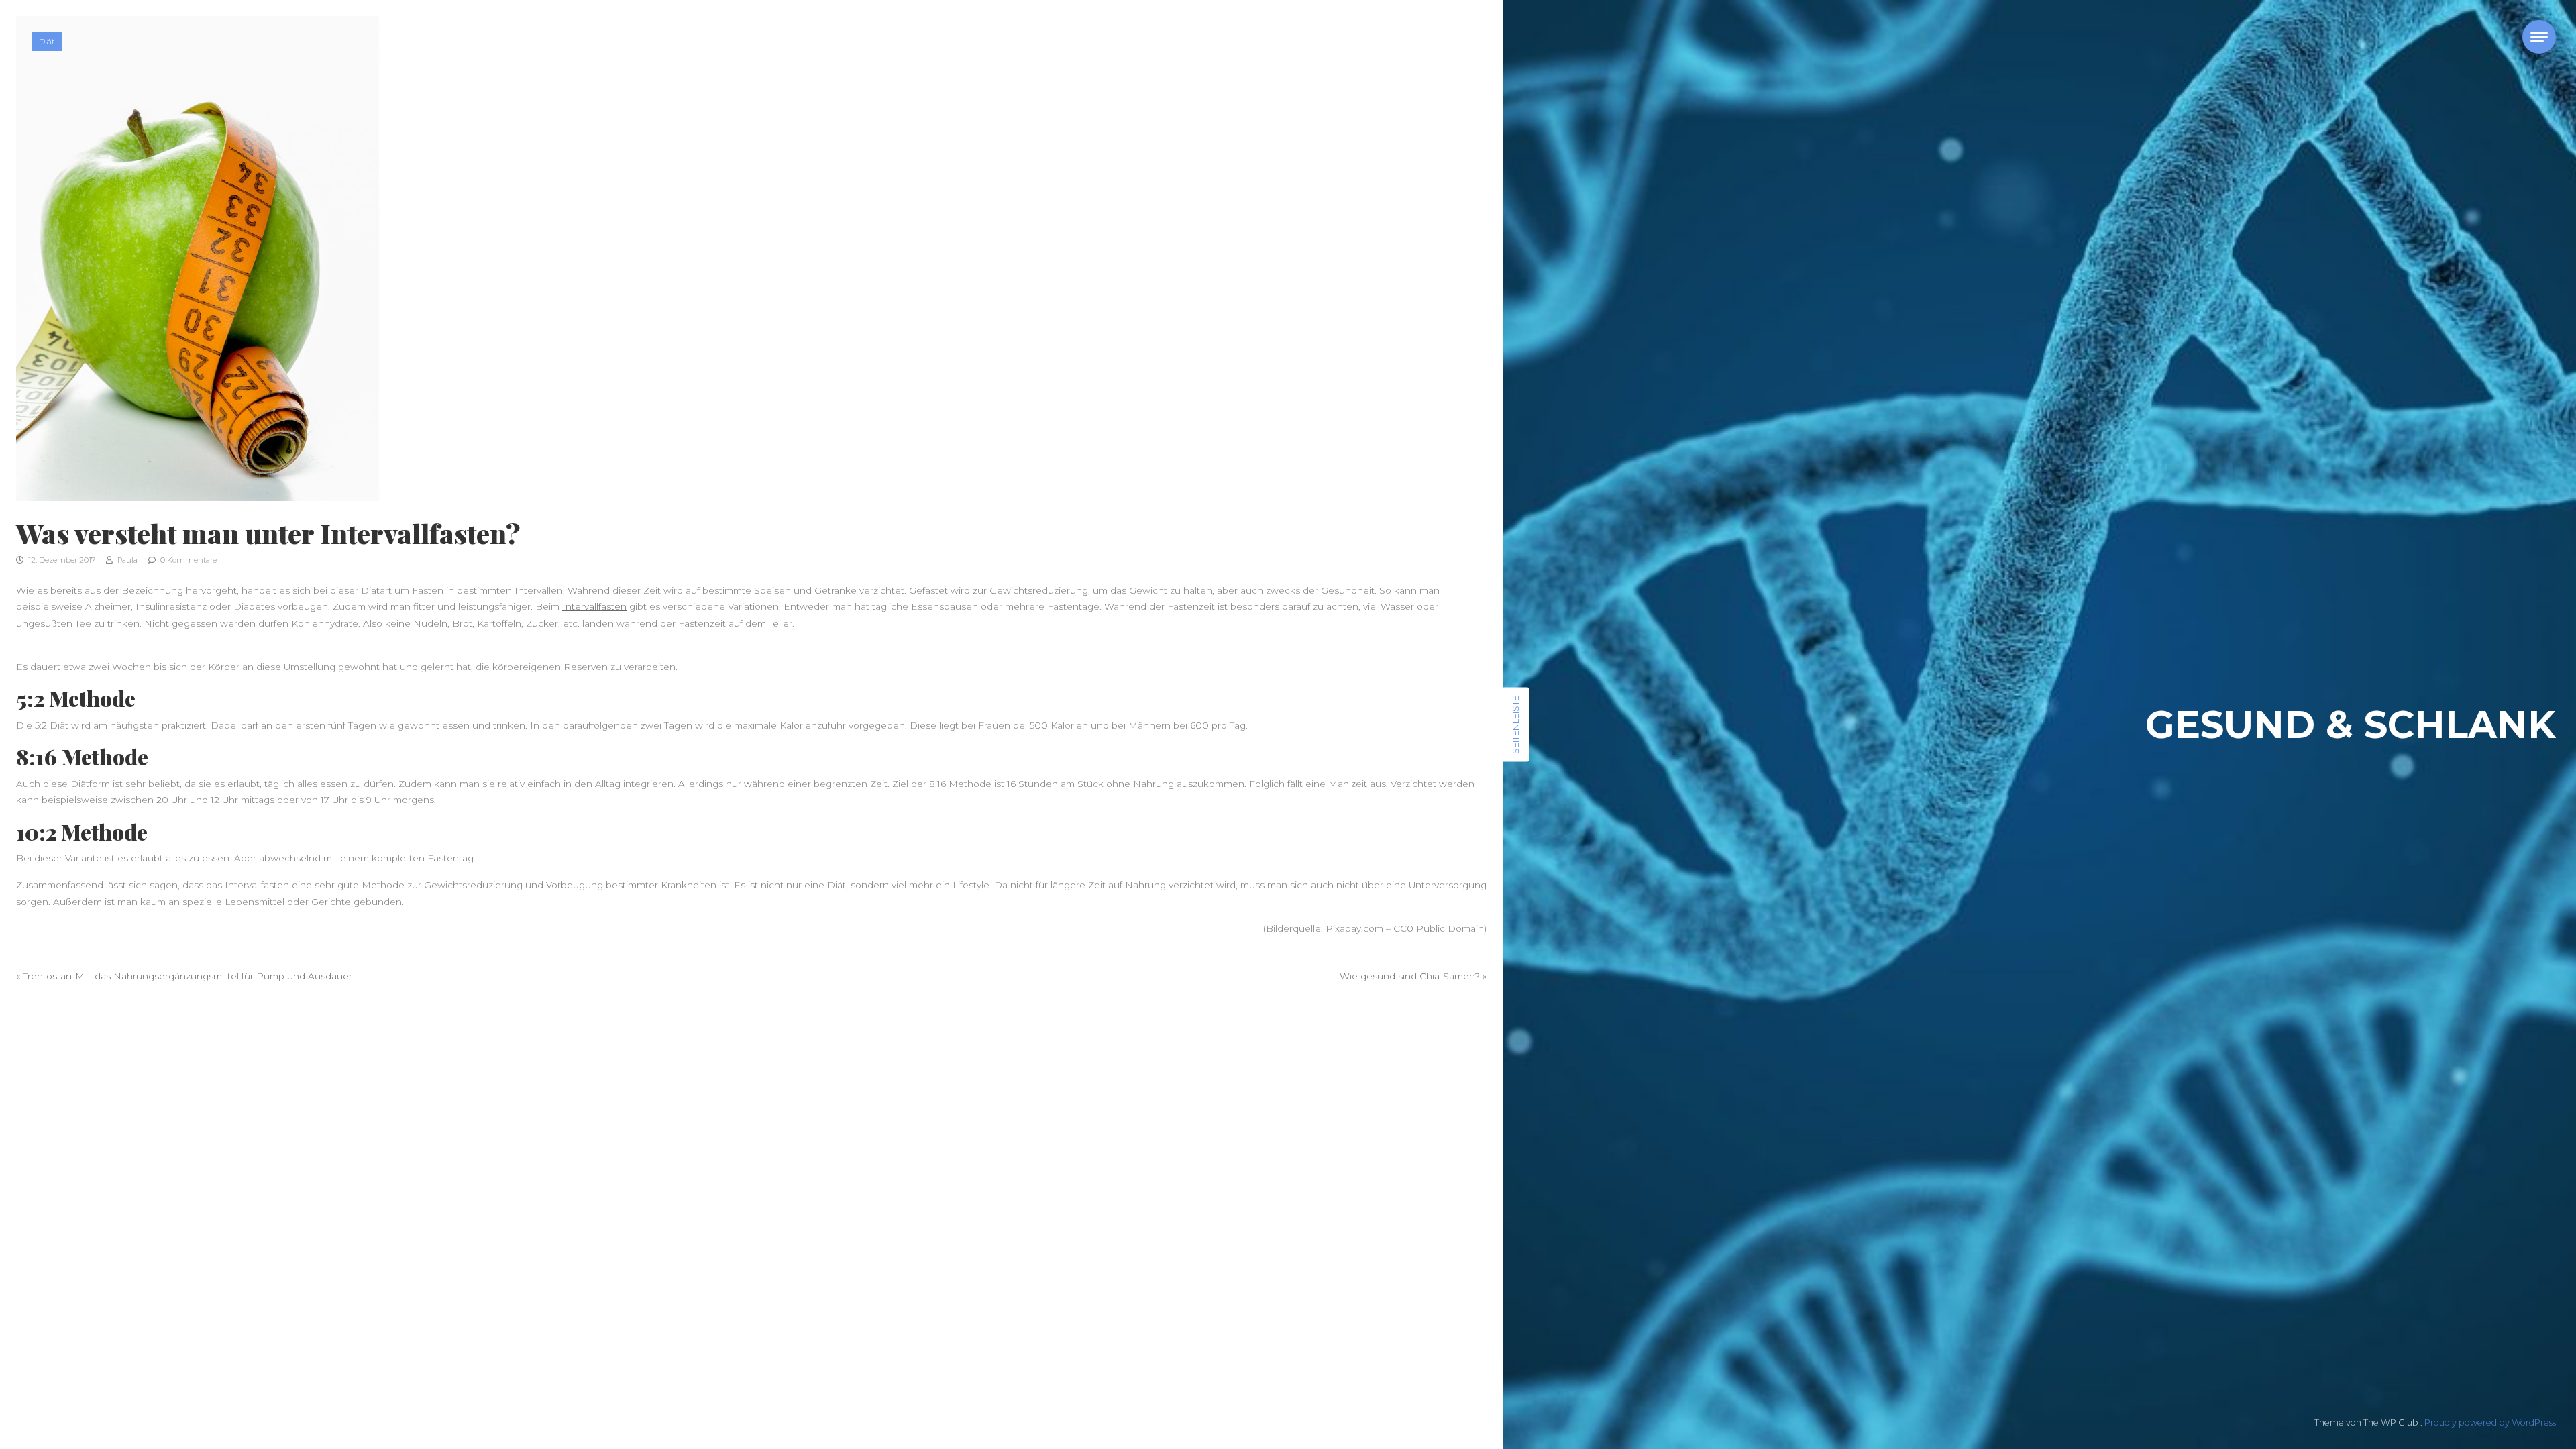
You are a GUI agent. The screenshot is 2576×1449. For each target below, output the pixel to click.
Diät (47, 41)
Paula (126, 560)
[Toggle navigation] (2539, 37)
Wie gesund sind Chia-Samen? (1410, 976)
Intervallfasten (594, 606)
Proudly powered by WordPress (2490, 1423)
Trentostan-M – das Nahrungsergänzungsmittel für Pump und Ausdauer (187, 976)
